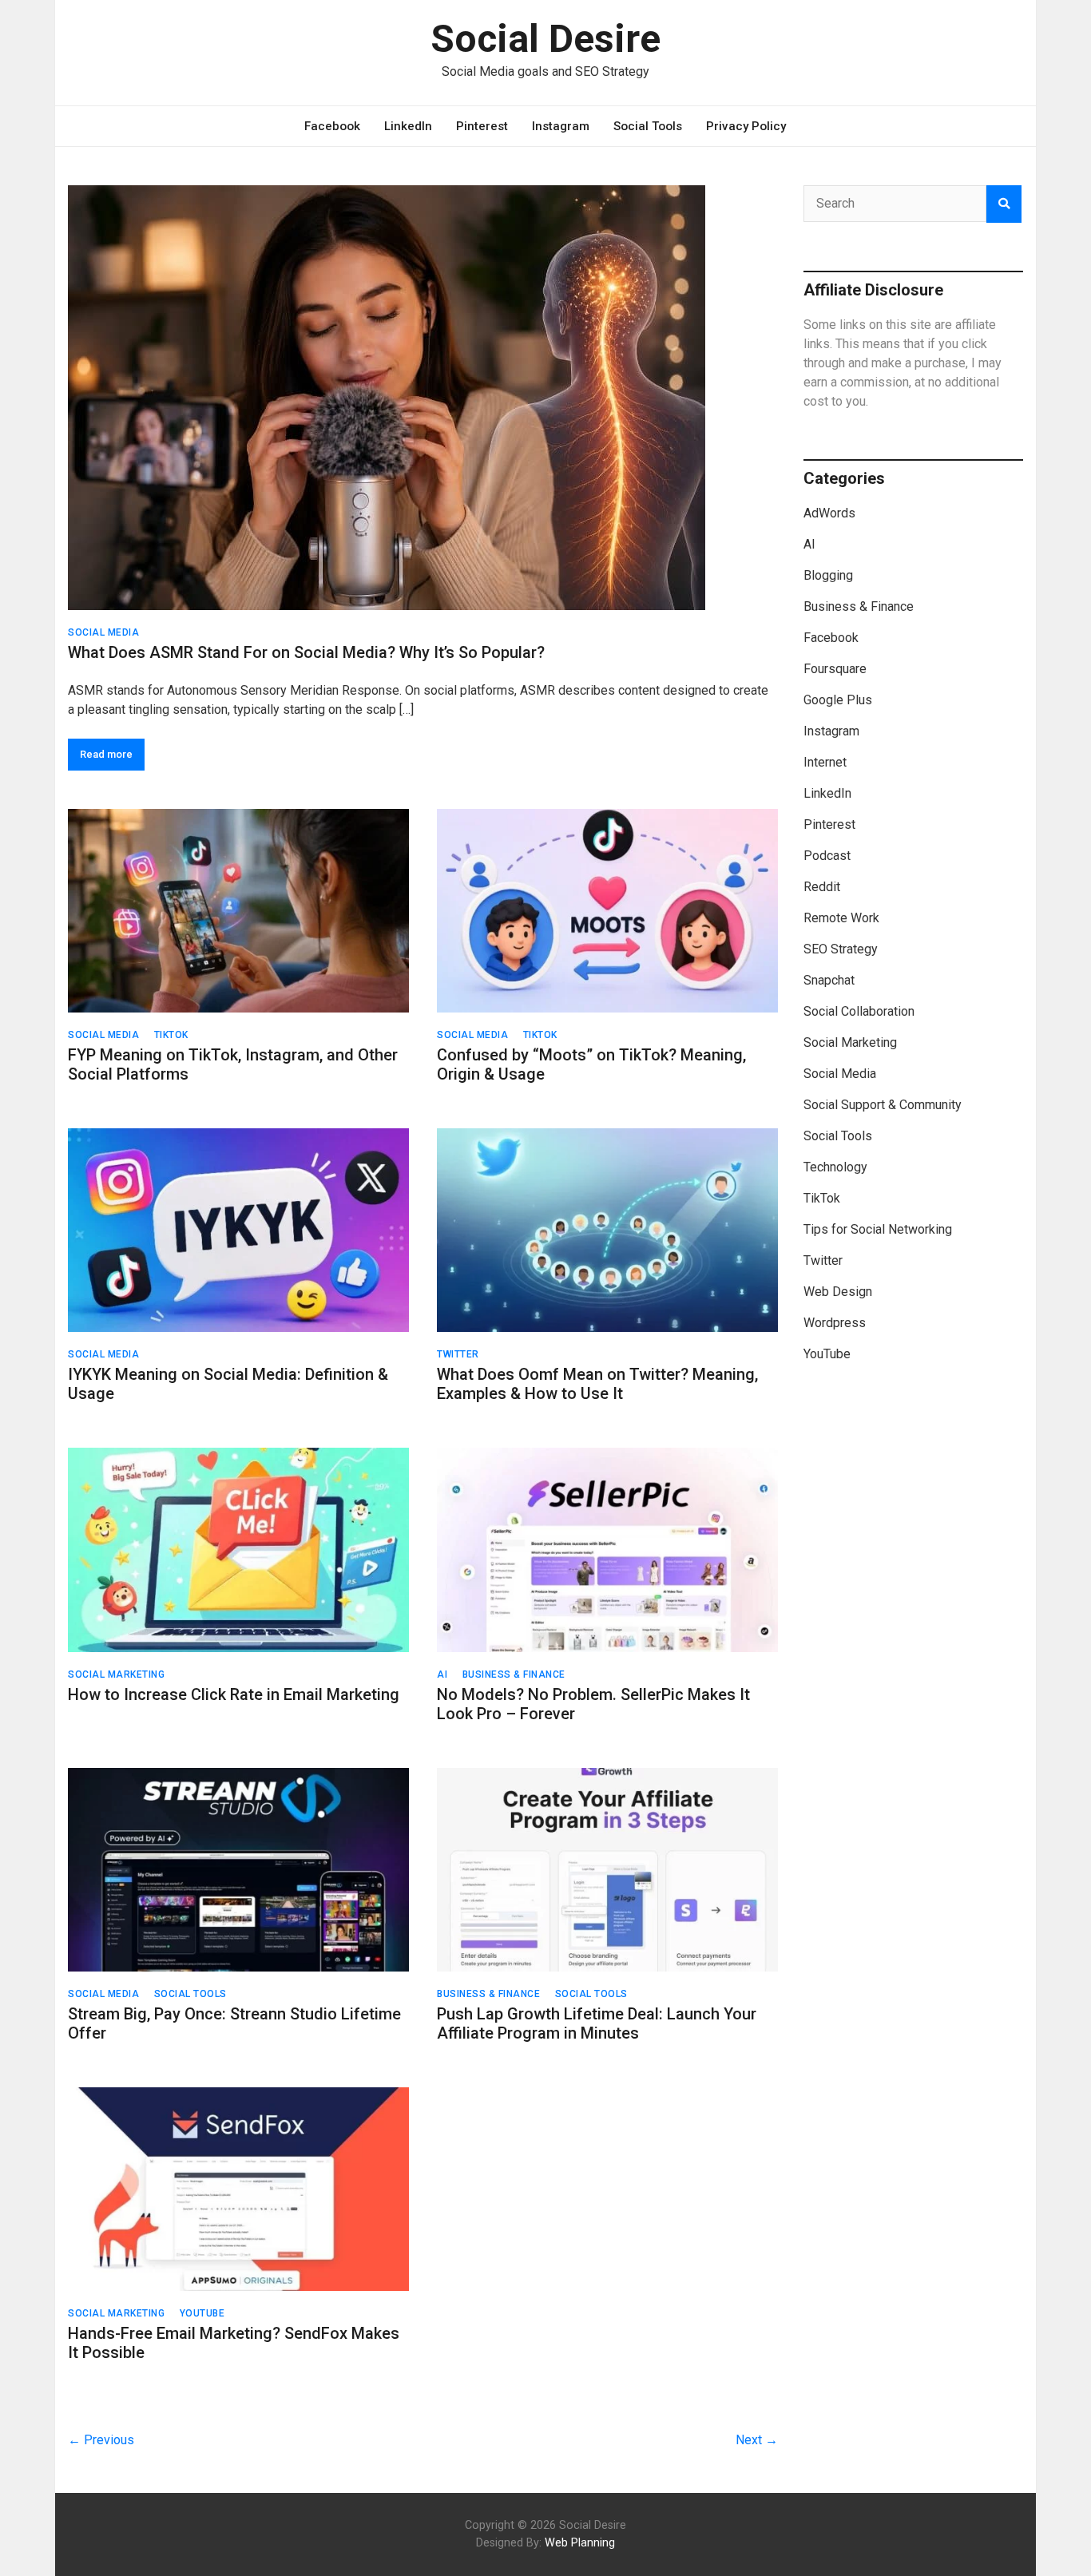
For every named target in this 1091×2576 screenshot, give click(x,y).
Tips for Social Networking (878, 1229)
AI (442, 1674)
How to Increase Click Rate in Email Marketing (234, 1694)
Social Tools (648, 126)
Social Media (103, 632)
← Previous (101, 2440)
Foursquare (835, 669)
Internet (825, 762)
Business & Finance (514, 1674)
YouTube (202, 2313)
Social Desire (545, 39)
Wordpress (835, 1323)
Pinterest (482, 126)
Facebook (332, 126)
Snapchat (829, 980)
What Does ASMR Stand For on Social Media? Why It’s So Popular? (306, 652)
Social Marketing (116, 1674)
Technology (835, 1167)
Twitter (458, 1354)
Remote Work (841, 918)
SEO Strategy (841, 949)
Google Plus (838, 700)
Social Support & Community (883, 1105)
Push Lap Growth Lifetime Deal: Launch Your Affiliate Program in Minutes (597, 2023)
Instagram (561, 126)
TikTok (171, 1035)
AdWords (829, 513)
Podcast (827, 856)
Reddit (822, 887)
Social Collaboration (859, 1011)
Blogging (828, 575)
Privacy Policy (746, 126)
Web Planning (580, 2543)
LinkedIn (408, 126)
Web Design (838, 1292)
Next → (757, 2440)
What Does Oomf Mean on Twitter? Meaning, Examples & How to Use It (597, 1384)
